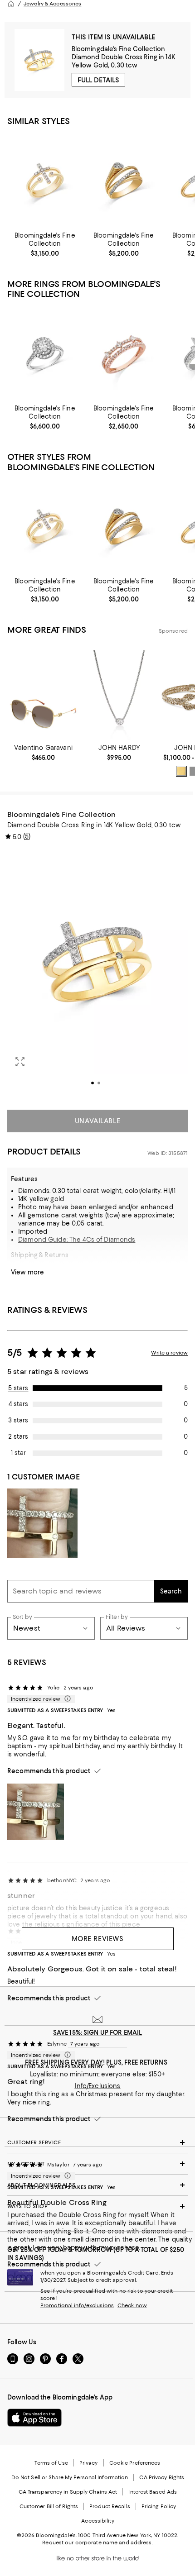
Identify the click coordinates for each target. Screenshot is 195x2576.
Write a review (169, 1353)
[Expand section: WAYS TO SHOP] (97, 2206)
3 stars (18, 1420)
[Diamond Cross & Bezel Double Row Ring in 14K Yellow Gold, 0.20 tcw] (45, 180)
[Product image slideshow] (97, 974)
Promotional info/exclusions (77, 2305)
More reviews (98, 1939)
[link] (45, 244)
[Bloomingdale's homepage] (11, 4)
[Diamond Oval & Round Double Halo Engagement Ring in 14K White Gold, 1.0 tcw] (45, 354)
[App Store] (34, 2418)
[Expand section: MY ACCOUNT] (97, 2164)
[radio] (181, 771)
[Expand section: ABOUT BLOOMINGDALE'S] (97, 2185)
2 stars (18, 1436)
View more (27, 1272)
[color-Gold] (181, 771)
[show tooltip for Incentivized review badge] (66, 1699)
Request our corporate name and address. (97, 2543)
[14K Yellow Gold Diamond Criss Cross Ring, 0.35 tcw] (124, 180)
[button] (97, 974)
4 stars (18, 1404)
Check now (132, 2305)
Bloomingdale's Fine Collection (119, 49)
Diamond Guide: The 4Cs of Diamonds (77, 1240)
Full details (98, 80)
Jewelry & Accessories (52, 4)
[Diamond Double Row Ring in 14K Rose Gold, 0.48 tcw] (124, 354)
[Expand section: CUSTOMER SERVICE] (97, 2142)
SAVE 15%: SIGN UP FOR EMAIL (98, 2032)
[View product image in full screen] (20, 1062)
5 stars (18, 1388)
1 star (18, 1453)
